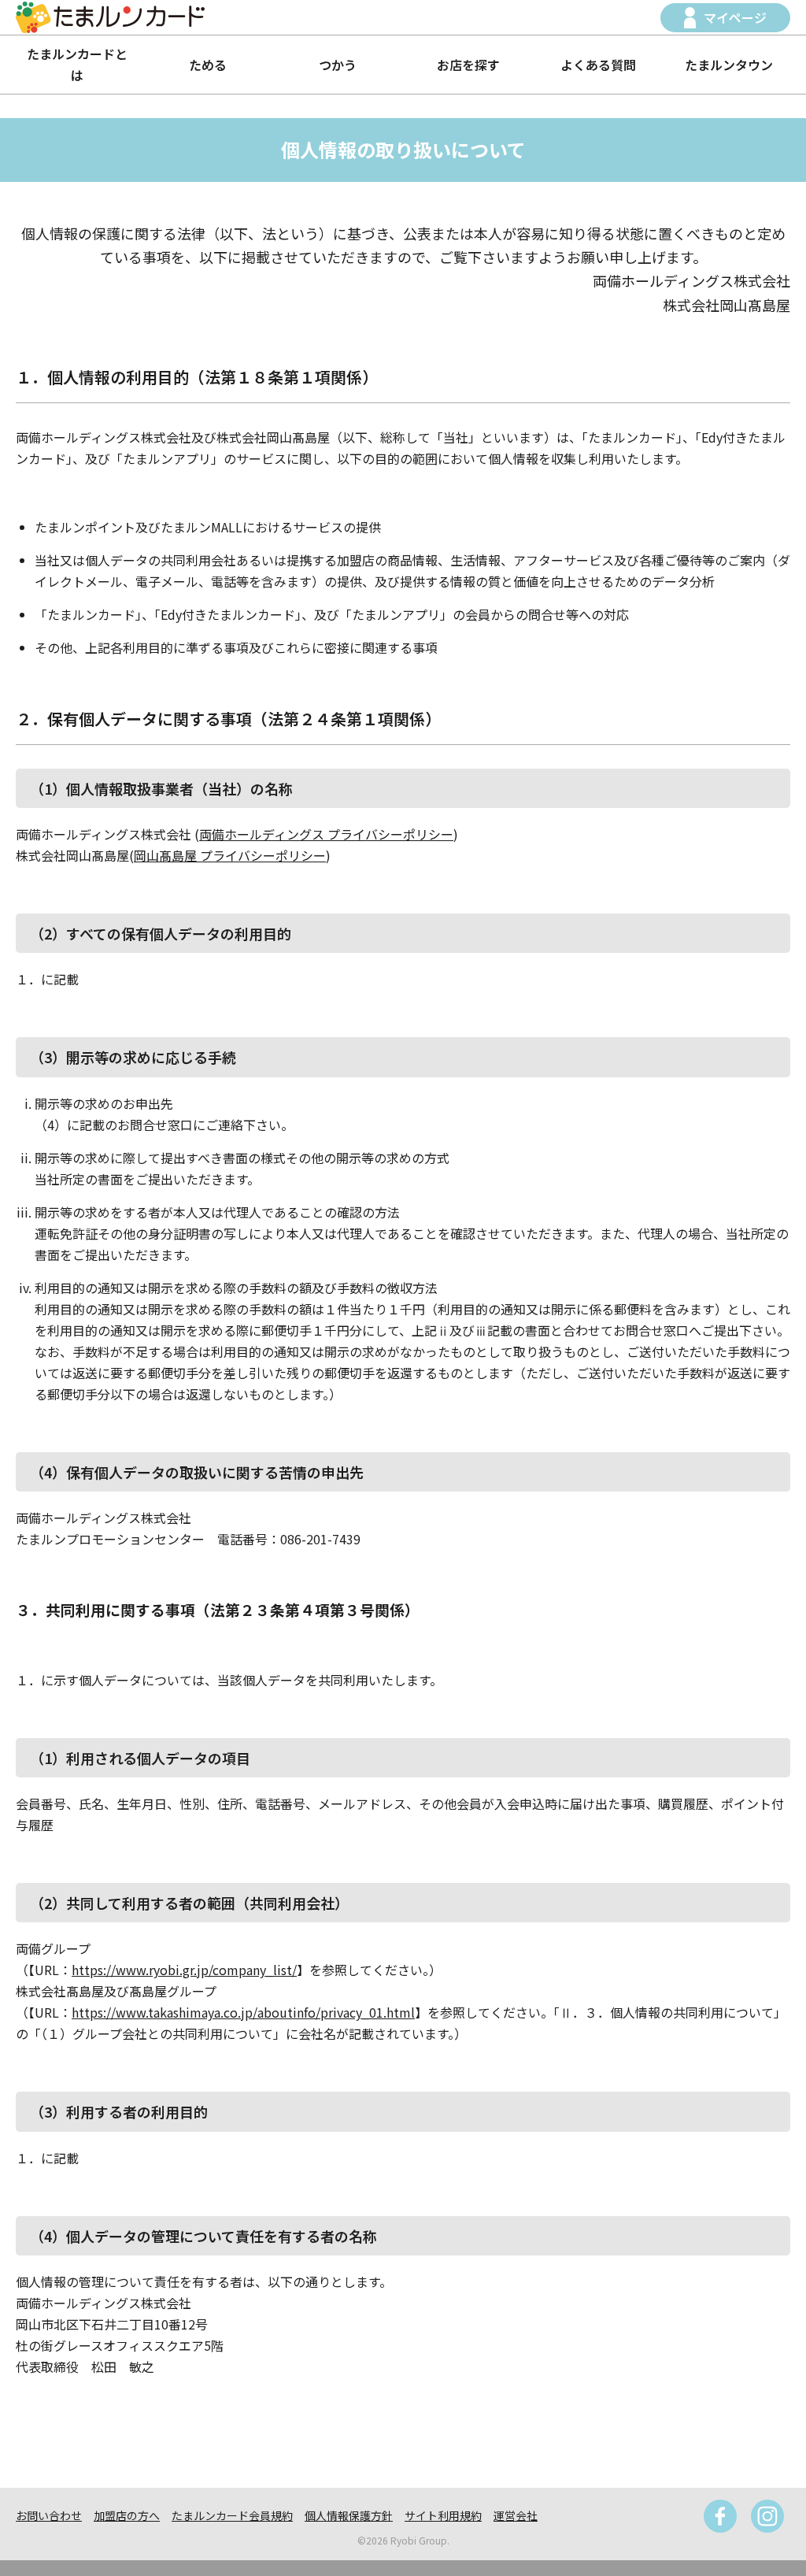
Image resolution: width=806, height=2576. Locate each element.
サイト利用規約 (443, 2515)
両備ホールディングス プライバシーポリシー (326, 834)
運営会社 (516, 2515)
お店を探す (468, 65)
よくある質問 (598, 65)
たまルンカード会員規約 (232, 2515)
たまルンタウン (729, 65)
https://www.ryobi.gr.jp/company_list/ (184, 1970)
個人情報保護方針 (349, 2515)
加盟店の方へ (127, 2515)
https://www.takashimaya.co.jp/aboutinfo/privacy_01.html (243, 2012)
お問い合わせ (49, 2515)
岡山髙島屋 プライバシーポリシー (230, 855)
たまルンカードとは (77, 64)
